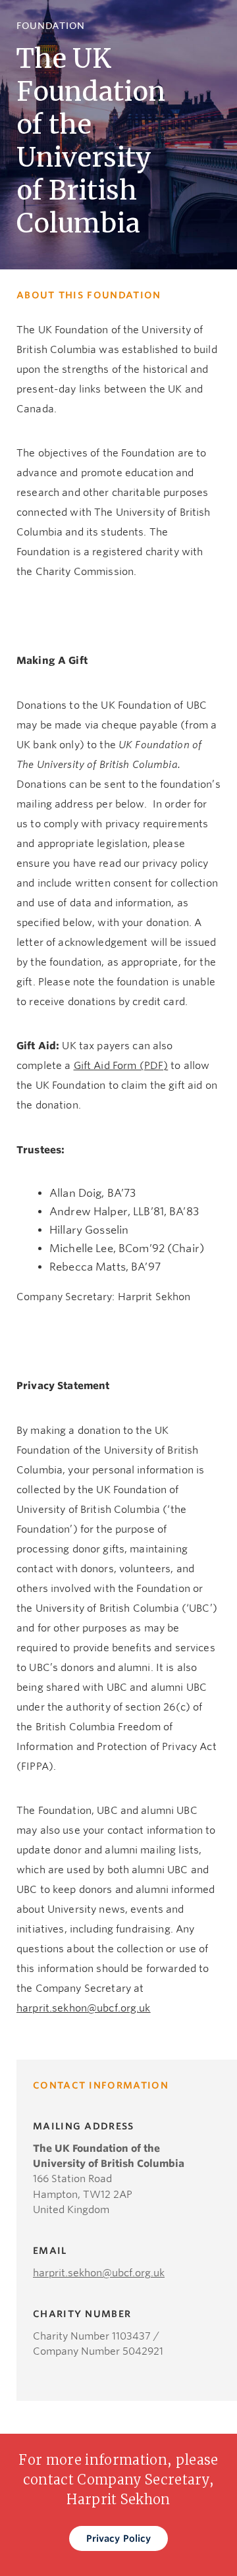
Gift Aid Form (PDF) (121, 1066)
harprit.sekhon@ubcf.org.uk (84, 2008)
